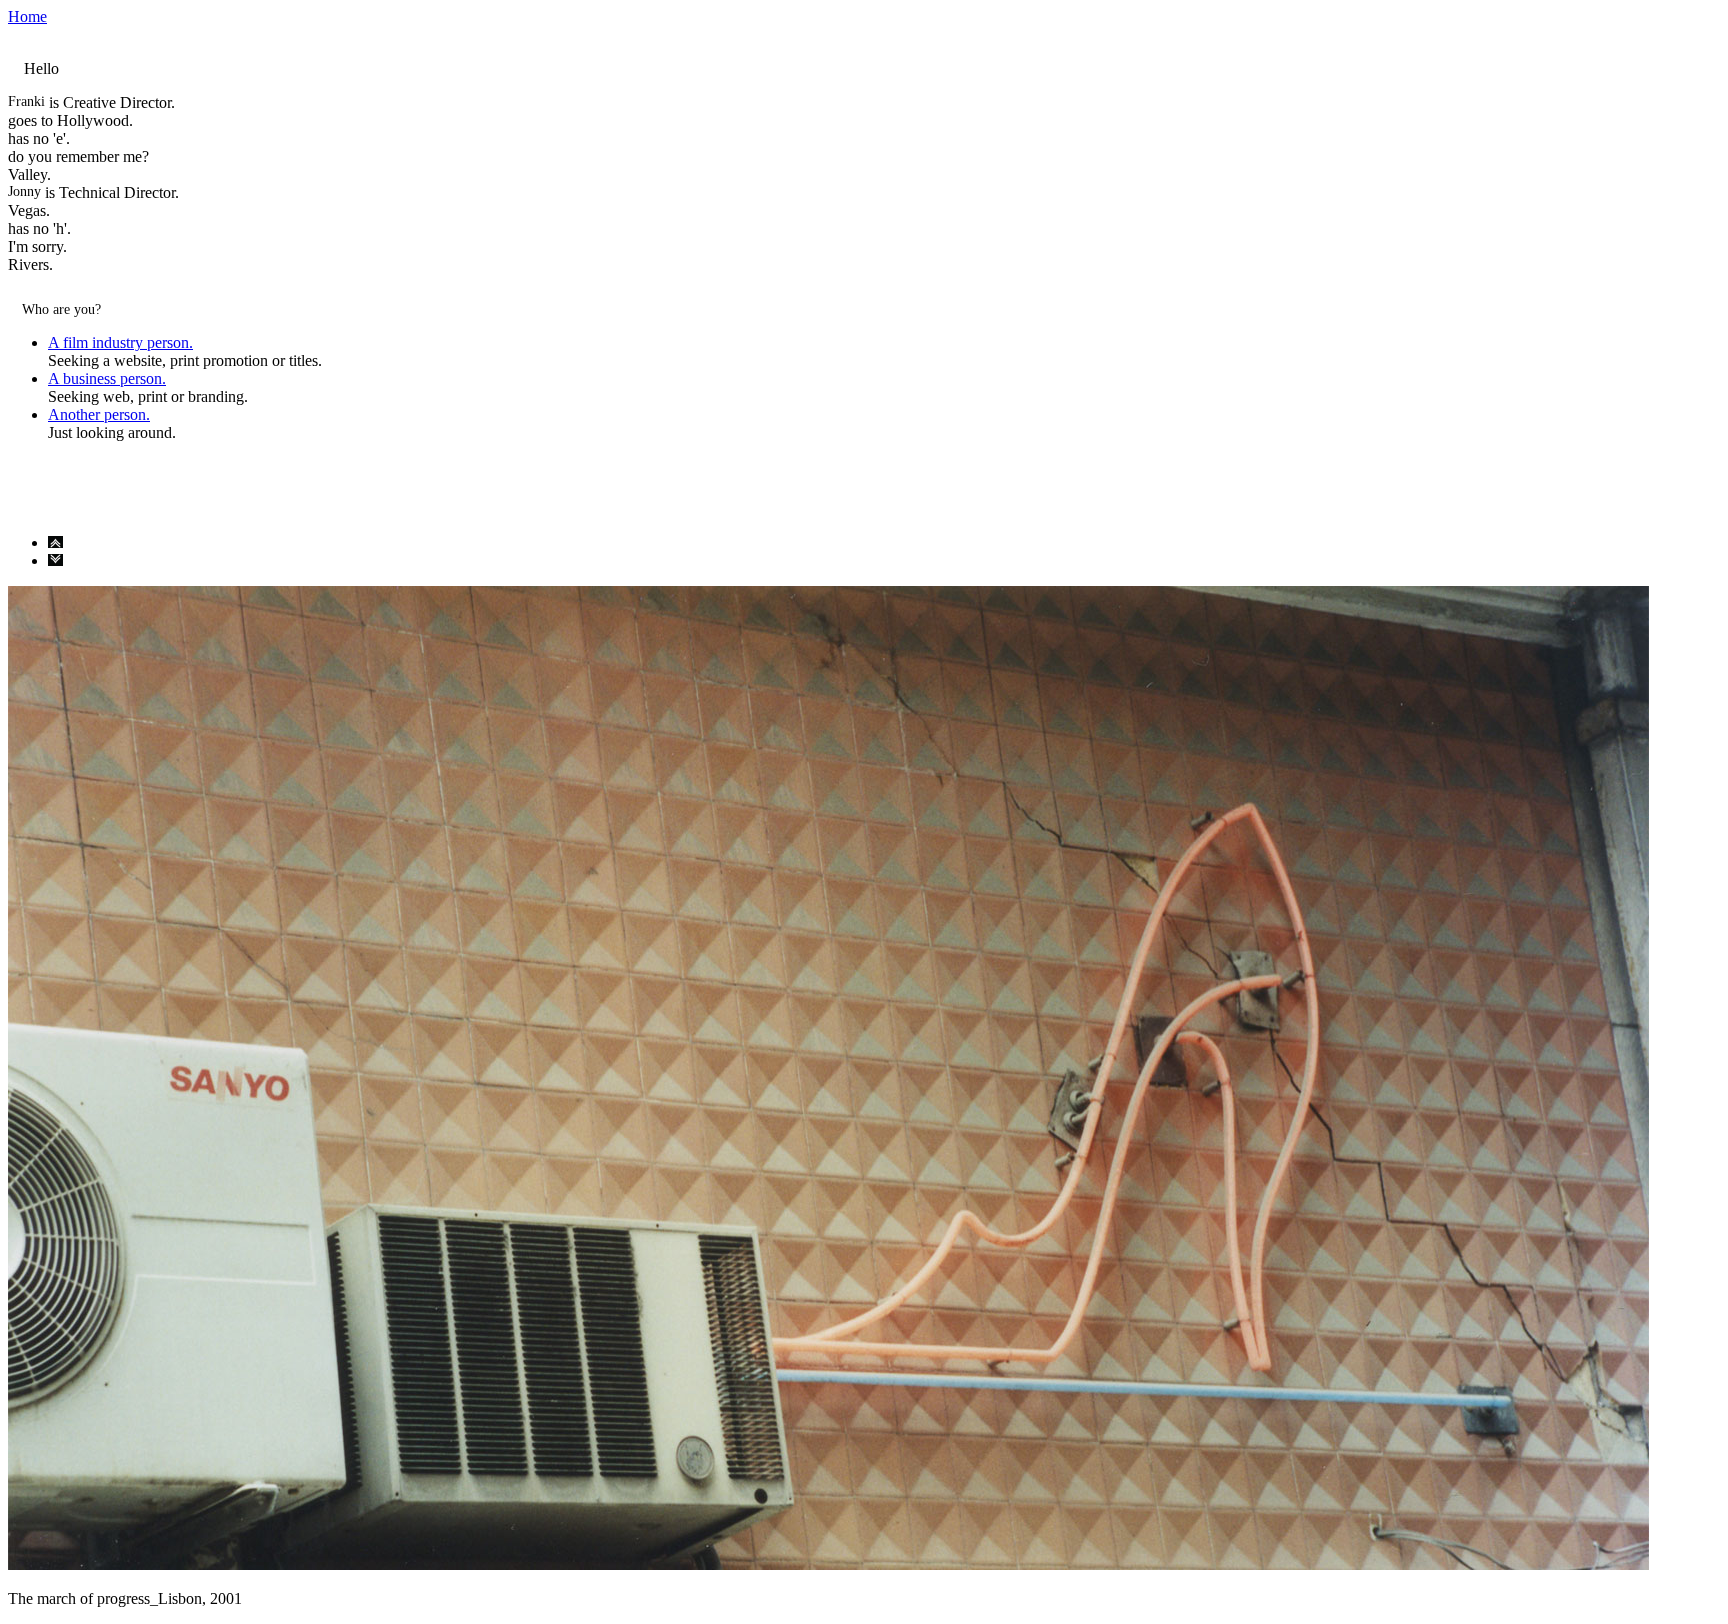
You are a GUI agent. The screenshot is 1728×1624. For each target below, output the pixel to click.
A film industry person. (120, 342)
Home (27, 16)
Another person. (99, 414)
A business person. (107, 378)
